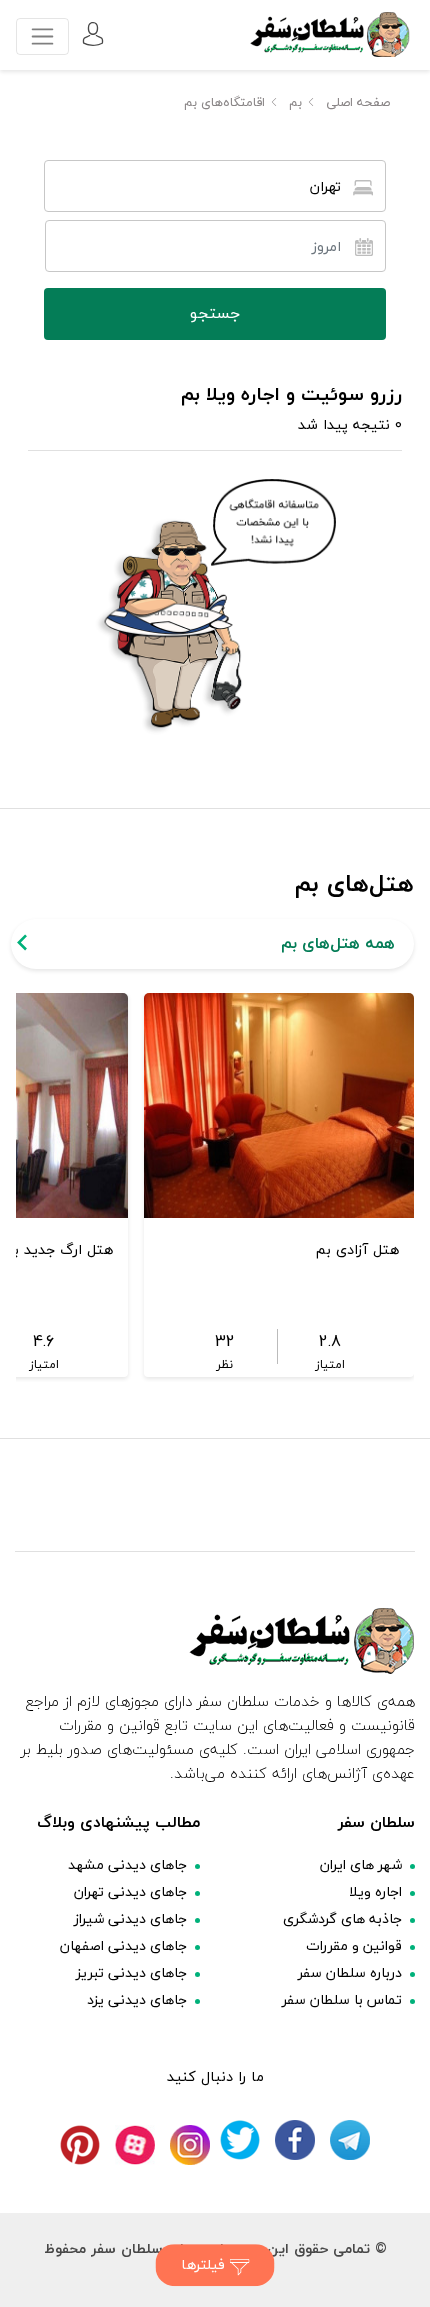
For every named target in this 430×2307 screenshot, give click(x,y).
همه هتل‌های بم (338, 943)
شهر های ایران (361, 1864)
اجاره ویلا (375, 1891)
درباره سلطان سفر (350, 1972)
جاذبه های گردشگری (342, 1918)
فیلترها (205, 2264)
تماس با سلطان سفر (342, 1999)
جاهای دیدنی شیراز (130, 1918)
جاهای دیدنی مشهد (127, 1864)
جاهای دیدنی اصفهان (123, 1945)
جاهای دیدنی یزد (137, 1999)
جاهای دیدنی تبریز (131, 1972)
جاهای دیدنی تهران (130, 1891)
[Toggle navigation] (42, 36)
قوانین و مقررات (354, 1945)
